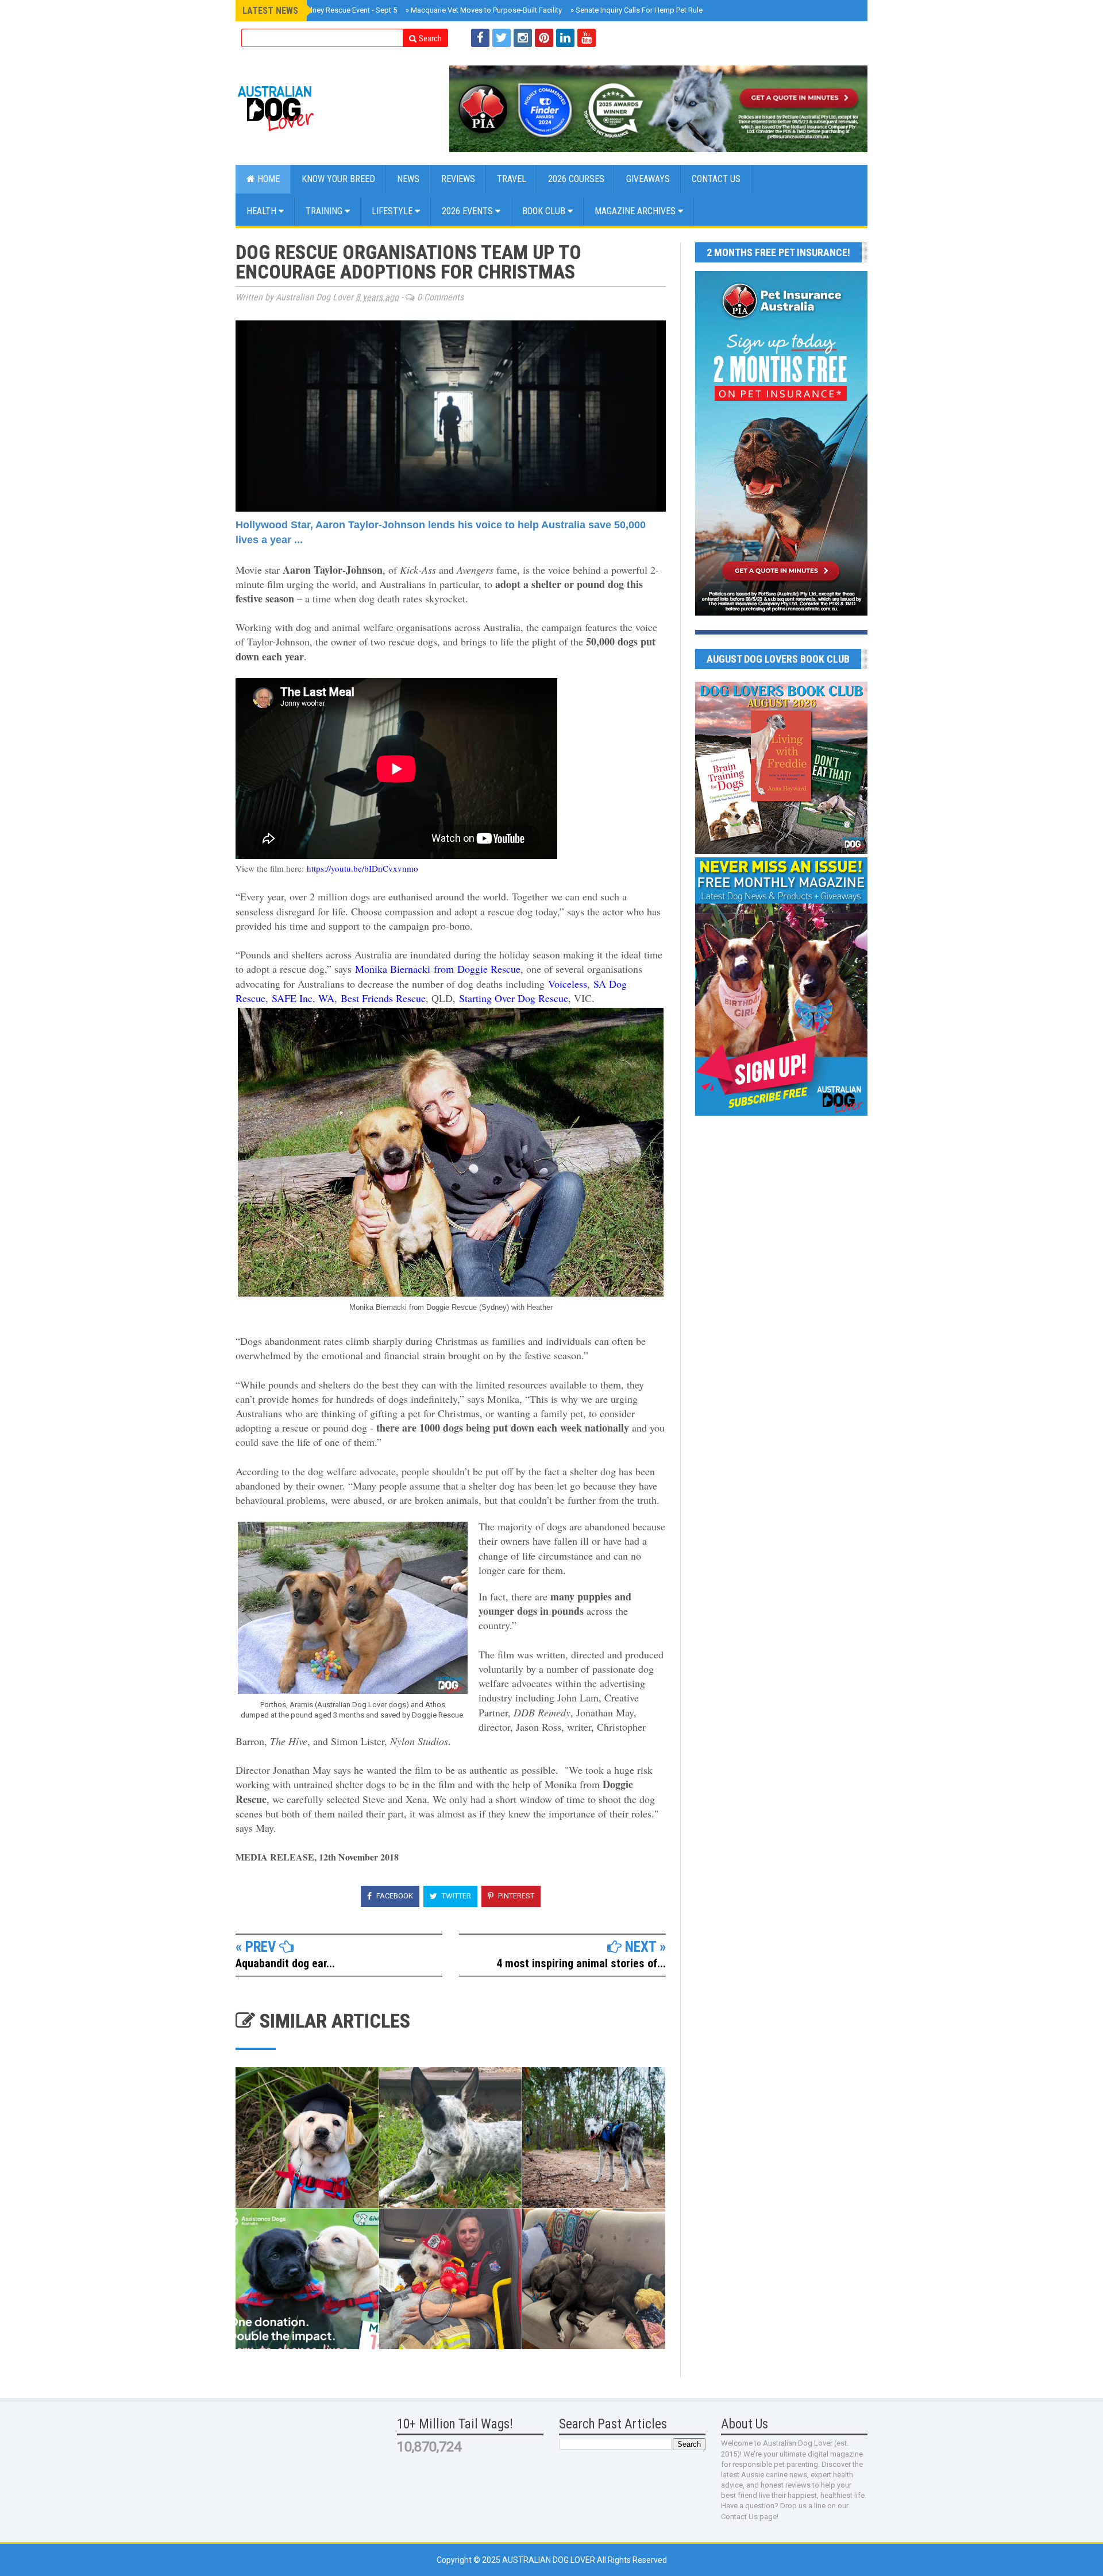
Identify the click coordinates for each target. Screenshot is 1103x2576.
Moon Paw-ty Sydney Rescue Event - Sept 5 (323, 10)
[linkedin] (565, 38)
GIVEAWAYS (648, 179)
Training (325, 211)
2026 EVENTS (468, 211)
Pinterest (515, 1896)
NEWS (408, 179)
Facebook (394, 1896)
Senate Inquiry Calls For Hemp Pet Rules (639, 10)
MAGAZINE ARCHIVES (636, 211)
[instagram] (523, 38)
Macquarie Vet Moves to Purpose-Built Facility (484, 10)
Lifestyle (393, 211)
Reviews (458, 179)
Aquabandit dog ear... (285, 1963)
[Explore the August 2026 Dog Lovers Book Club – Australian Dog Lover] (781, 851)
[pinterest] (544, 38)
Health (263, 211)
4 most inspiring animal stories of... (581, 1963)
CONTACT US (716, 179)
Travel (512, 179)
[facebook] (480, 38)
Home (267, 179)
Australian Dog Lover (549, 2560)
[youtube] (587, 38)
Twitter (456, 1896)
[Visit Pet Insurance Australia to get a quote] (658, 109)
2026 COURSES (576, 179)
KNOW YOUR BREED (338, 179)
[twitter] (502, 38)
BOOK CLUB (545, 211)
